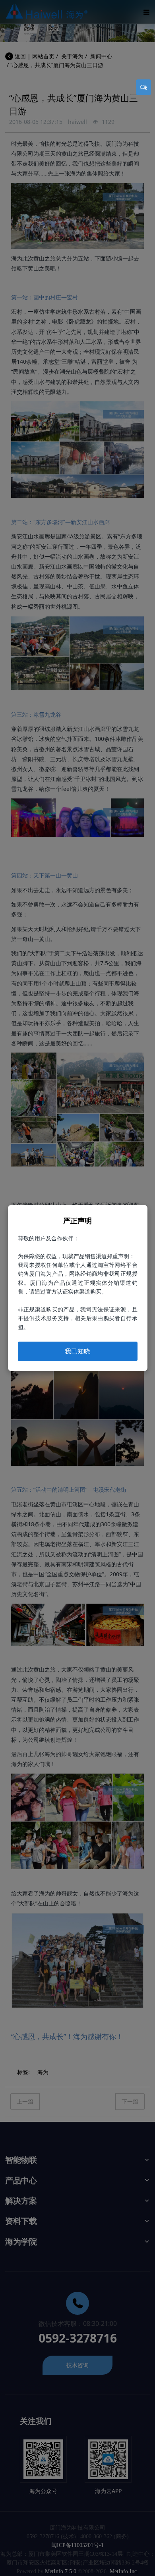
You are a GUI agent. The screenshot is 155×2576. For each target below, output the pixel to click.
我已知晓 (77, 1351)
